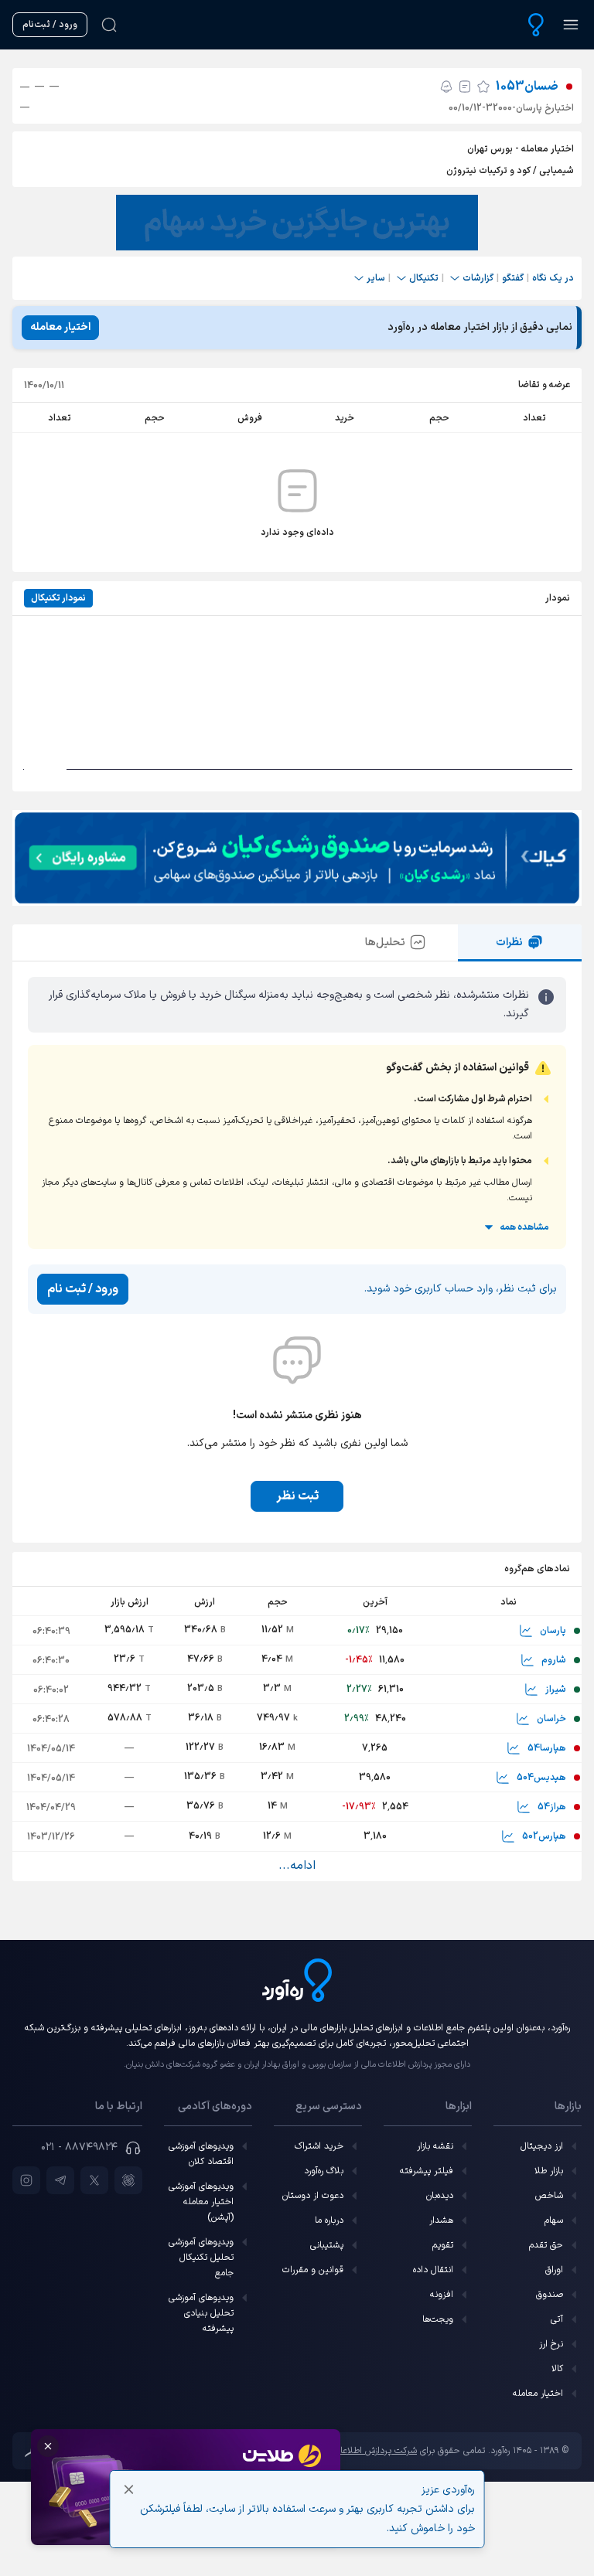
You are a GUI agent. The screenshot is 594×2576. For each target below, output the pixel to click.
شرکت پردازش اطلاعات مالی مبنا (357, 2451)
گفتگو (513, 278)
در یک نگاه (553, 278)
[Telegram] (60, 2180)
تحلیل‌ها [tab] (385, 943)
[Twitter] (94, 2180)
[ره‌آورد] (536, 25)
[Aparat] (128, 2180)
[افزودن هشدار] (446, 87)
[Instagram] (26, 2180)
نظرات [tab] (509, 943)
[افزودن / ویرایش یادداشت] (465, 87)
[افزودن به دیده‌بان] (483, 87)
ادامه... (297, 1866)
